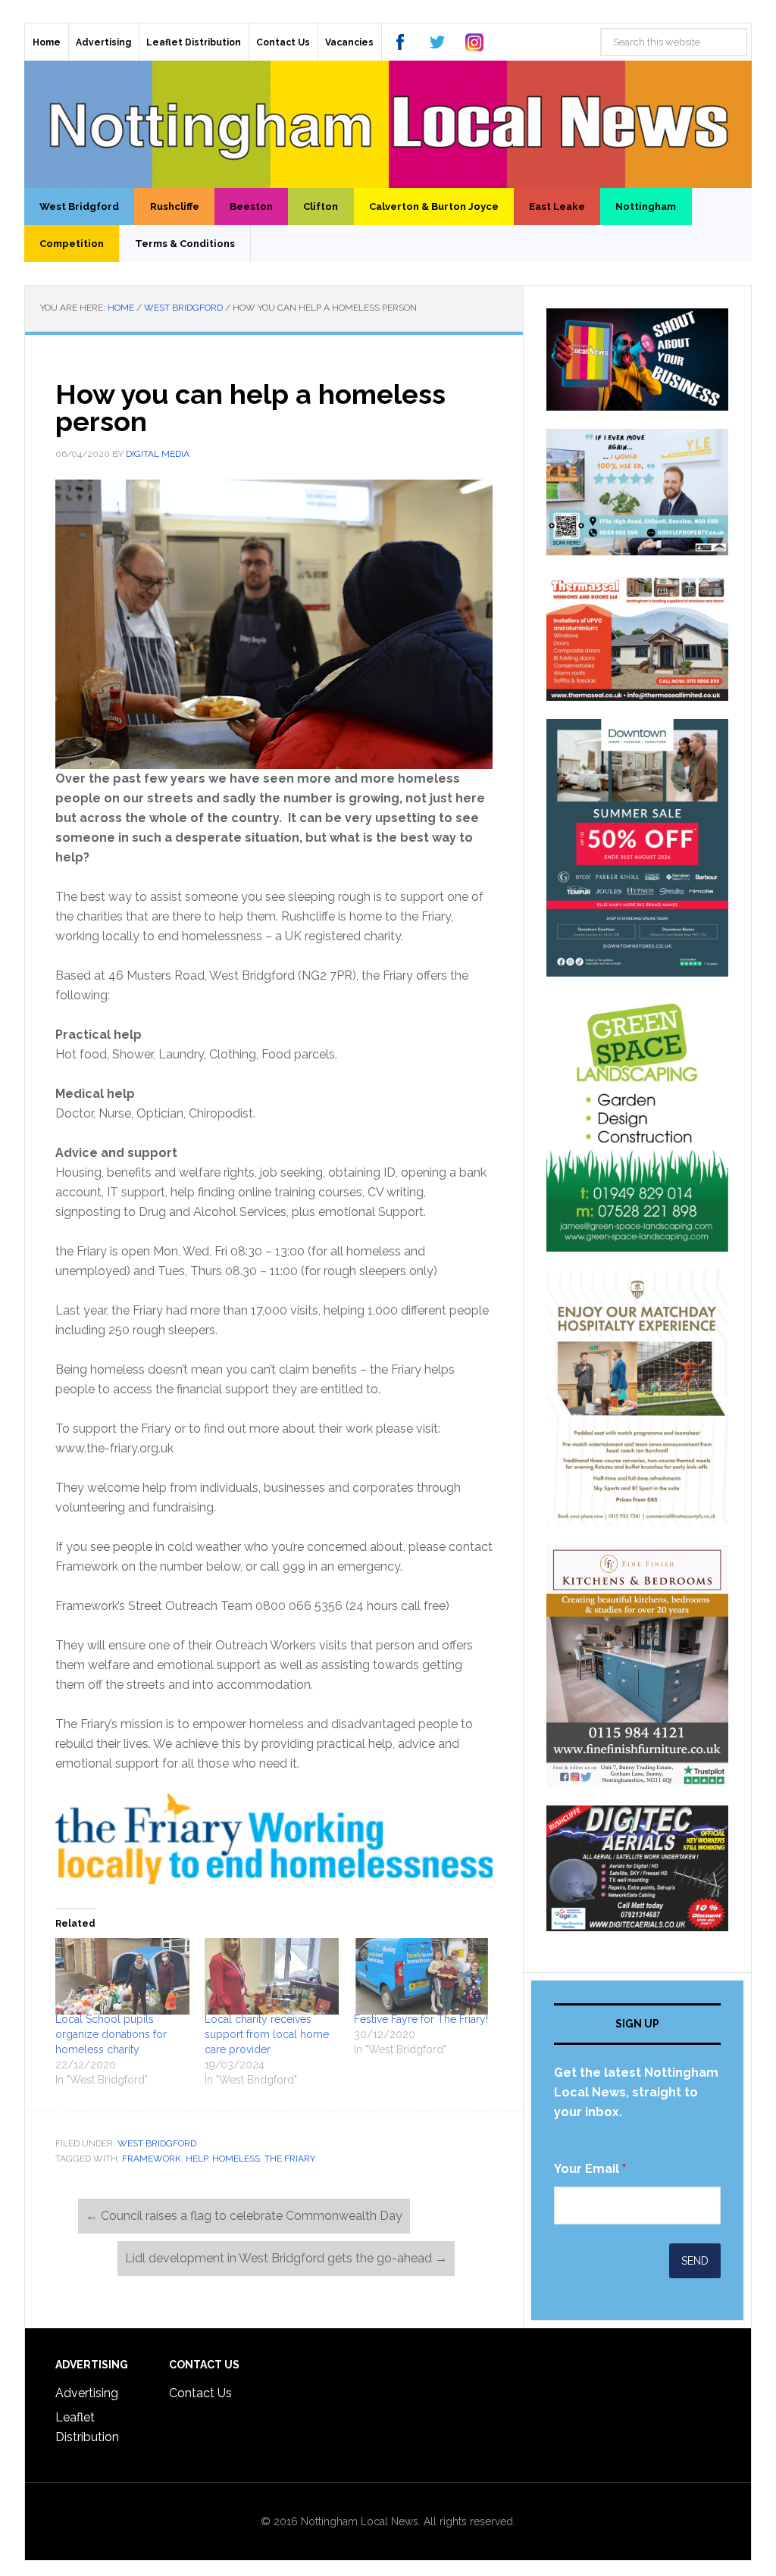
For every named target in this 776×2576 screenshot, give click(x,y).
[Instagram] (474, 42)
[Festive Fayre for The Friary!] (421, 1976)
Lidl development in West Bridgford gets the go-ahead (286, 2258)
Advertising (87, 2393)
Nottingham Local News (388, 124)
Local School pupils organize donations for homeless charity (111, 2034)
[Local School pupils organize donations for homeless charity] (122, 1976)
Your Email (590, 2169)
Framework (152, 2159)
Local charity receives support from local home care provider (267, 2034)
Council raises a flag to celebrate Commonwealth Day (244, 2216)
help (197, 2159)
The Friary (290, 2159)
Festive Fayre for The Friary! (421, 2019)
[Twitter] (437, 42)
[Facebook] (400, 42)
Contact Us (200, 2393)
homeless (236, 2159)
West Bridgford (157, 2143)
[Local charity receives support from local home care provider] (272, 1976)
